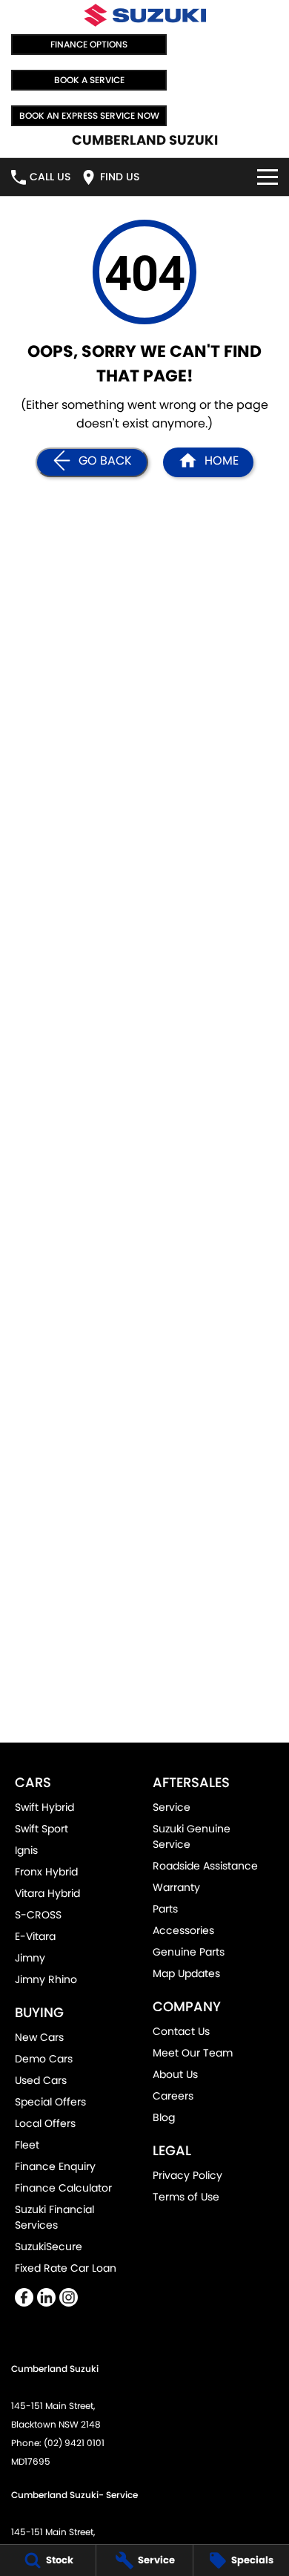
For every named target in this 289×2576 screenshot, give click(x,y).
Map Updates (186, 1973)
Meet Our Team (193, 2053)
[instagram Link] (69, 2297)
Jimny (30, 1958)
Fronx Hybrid (46, 1872)
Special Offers (50, 2102)
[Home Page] (144, 15)
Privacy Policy (187, 2175)
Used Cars (41, 2080)
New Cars (39, 2037)
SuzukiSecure (49, 2246)
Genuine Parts (189, 1952)
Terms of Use (186, 2197)
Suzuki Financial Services (54, 2217)
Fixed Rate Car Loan (66, 2268)
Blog (164, 2117)
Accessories (183, 1930)
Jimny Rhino (46, 1979)
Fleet (27, 2145)
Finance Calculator (63, 2188)
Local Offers (45, 2123)
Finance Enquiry (55, 2166)
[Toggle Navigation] (268, 177)
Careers (173, 2096)
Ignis (26, 1850)
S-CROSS (38, 1915)
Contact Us (181, 2031)
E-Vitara (35, 1936)
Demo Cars (44, 2059)
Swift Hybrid (44, 1807)
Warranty (176, 1887)
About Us (175, 2074)
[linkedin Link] (46, 2297)
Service (172, 1807)
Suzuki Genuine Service (192, 1836)
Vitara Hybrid (47, 1893)
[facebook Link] (24, 2297)
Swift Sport (41, 1829)
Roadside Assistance (205, 1866)
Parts (165, 1909)
